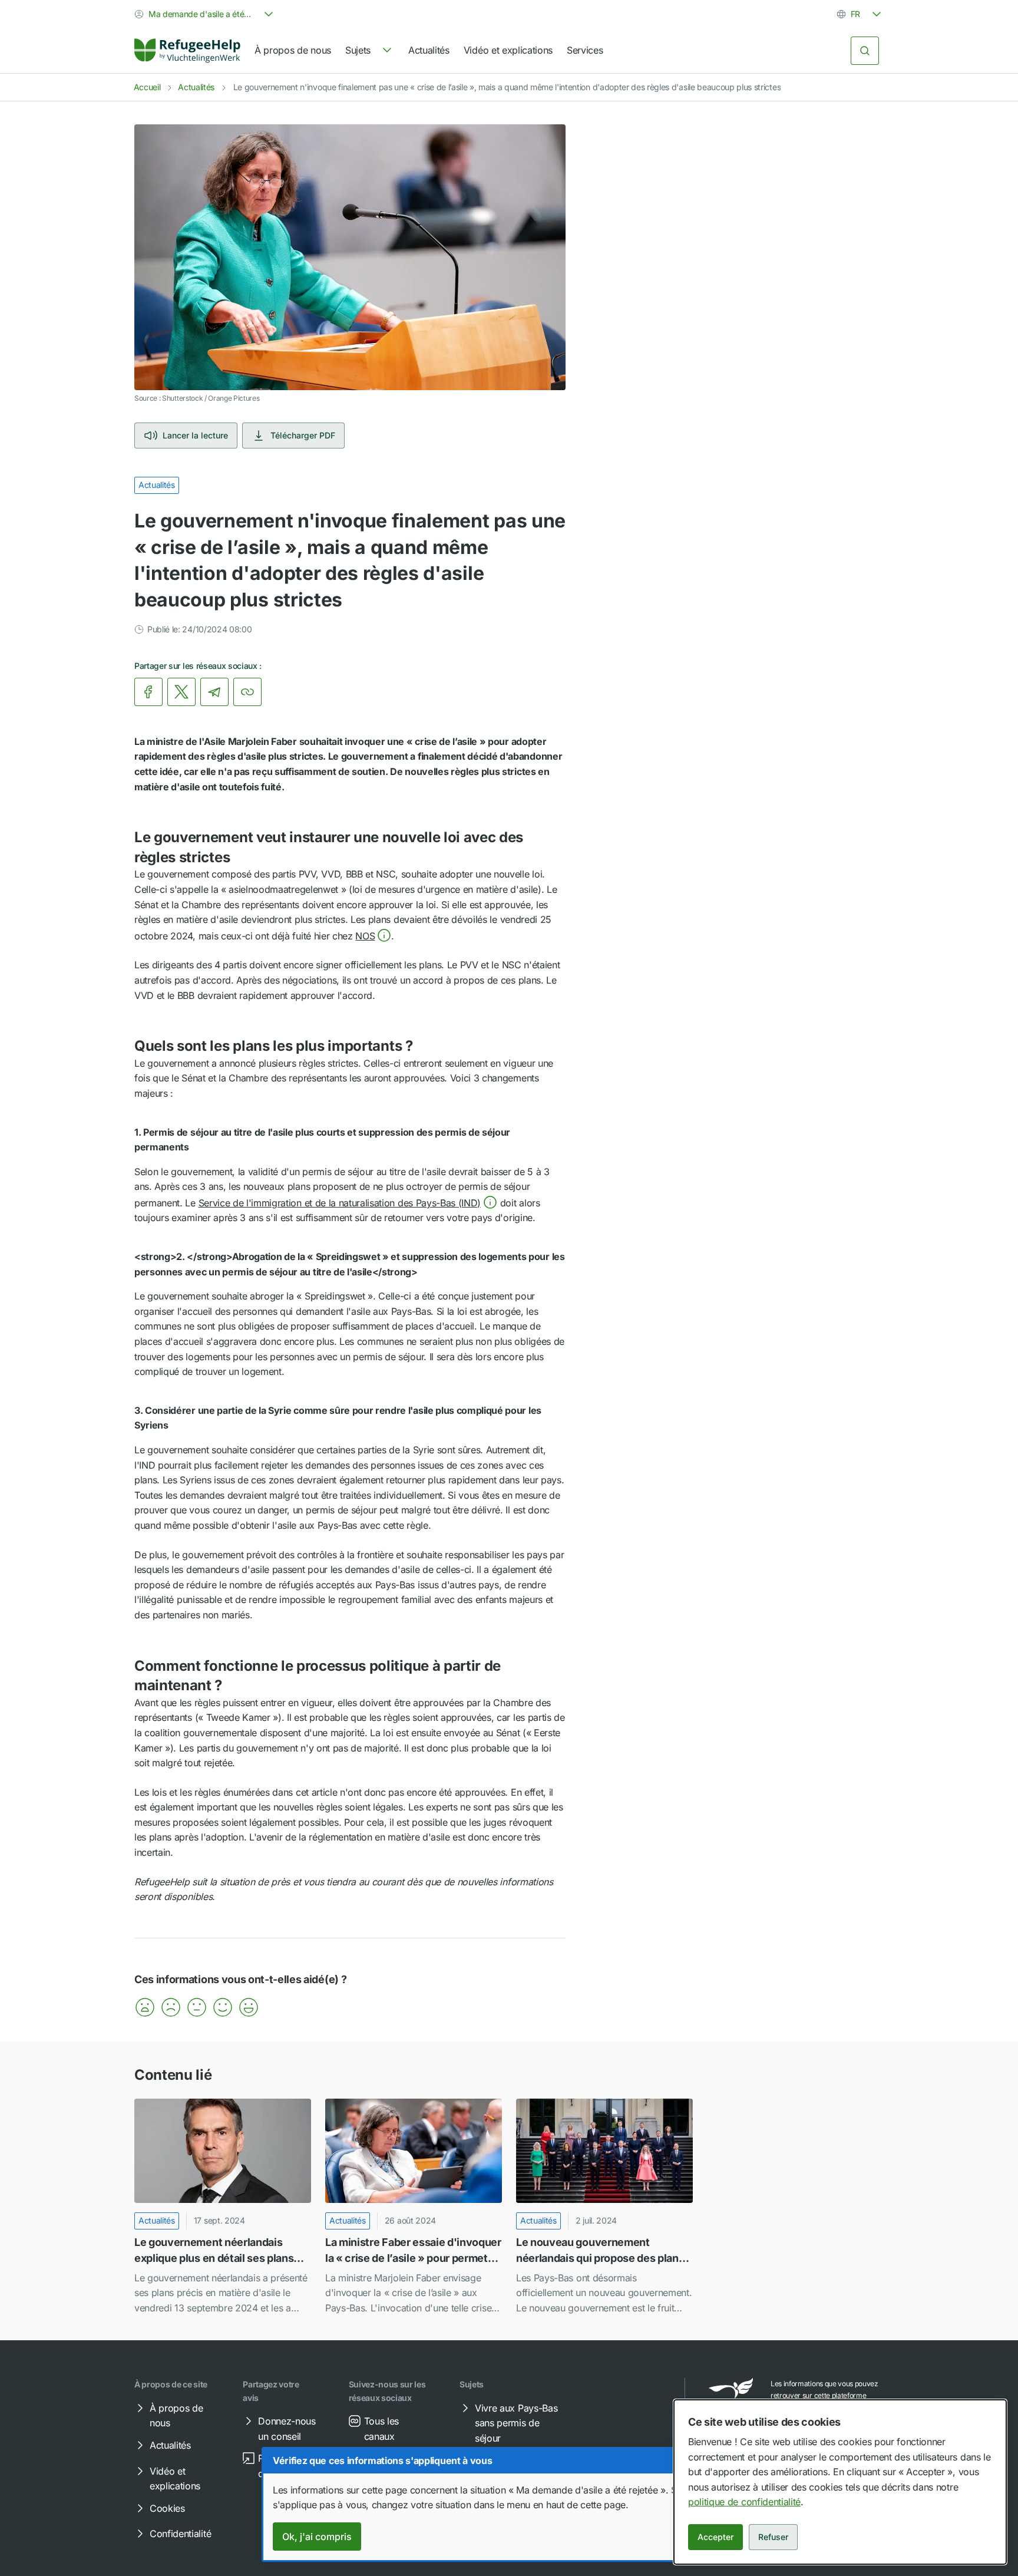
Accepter (715, 2537)
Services (585, 50)
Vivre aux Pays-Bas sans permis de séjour (516, 2423)
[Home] (187, 51)
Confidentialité (180, 2534)
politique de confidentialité (744, 2502)
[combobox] (205, 14)
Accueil (147, 87)
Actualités (429, 50)
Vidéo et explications (508, 50)
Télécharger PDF (303, 435)
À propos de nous (293, 50)
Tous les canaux (381, 2429)
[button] (373, 936)
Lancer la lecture (195, 435)
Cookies (167, 2508)
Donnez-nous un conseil (287, 2429)
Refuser (773, 2537)
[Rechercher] (865, 51)
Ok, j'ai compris (317, 2537)
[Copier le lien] (247, 692)
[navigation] (370, 51)
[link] (187, 51)
